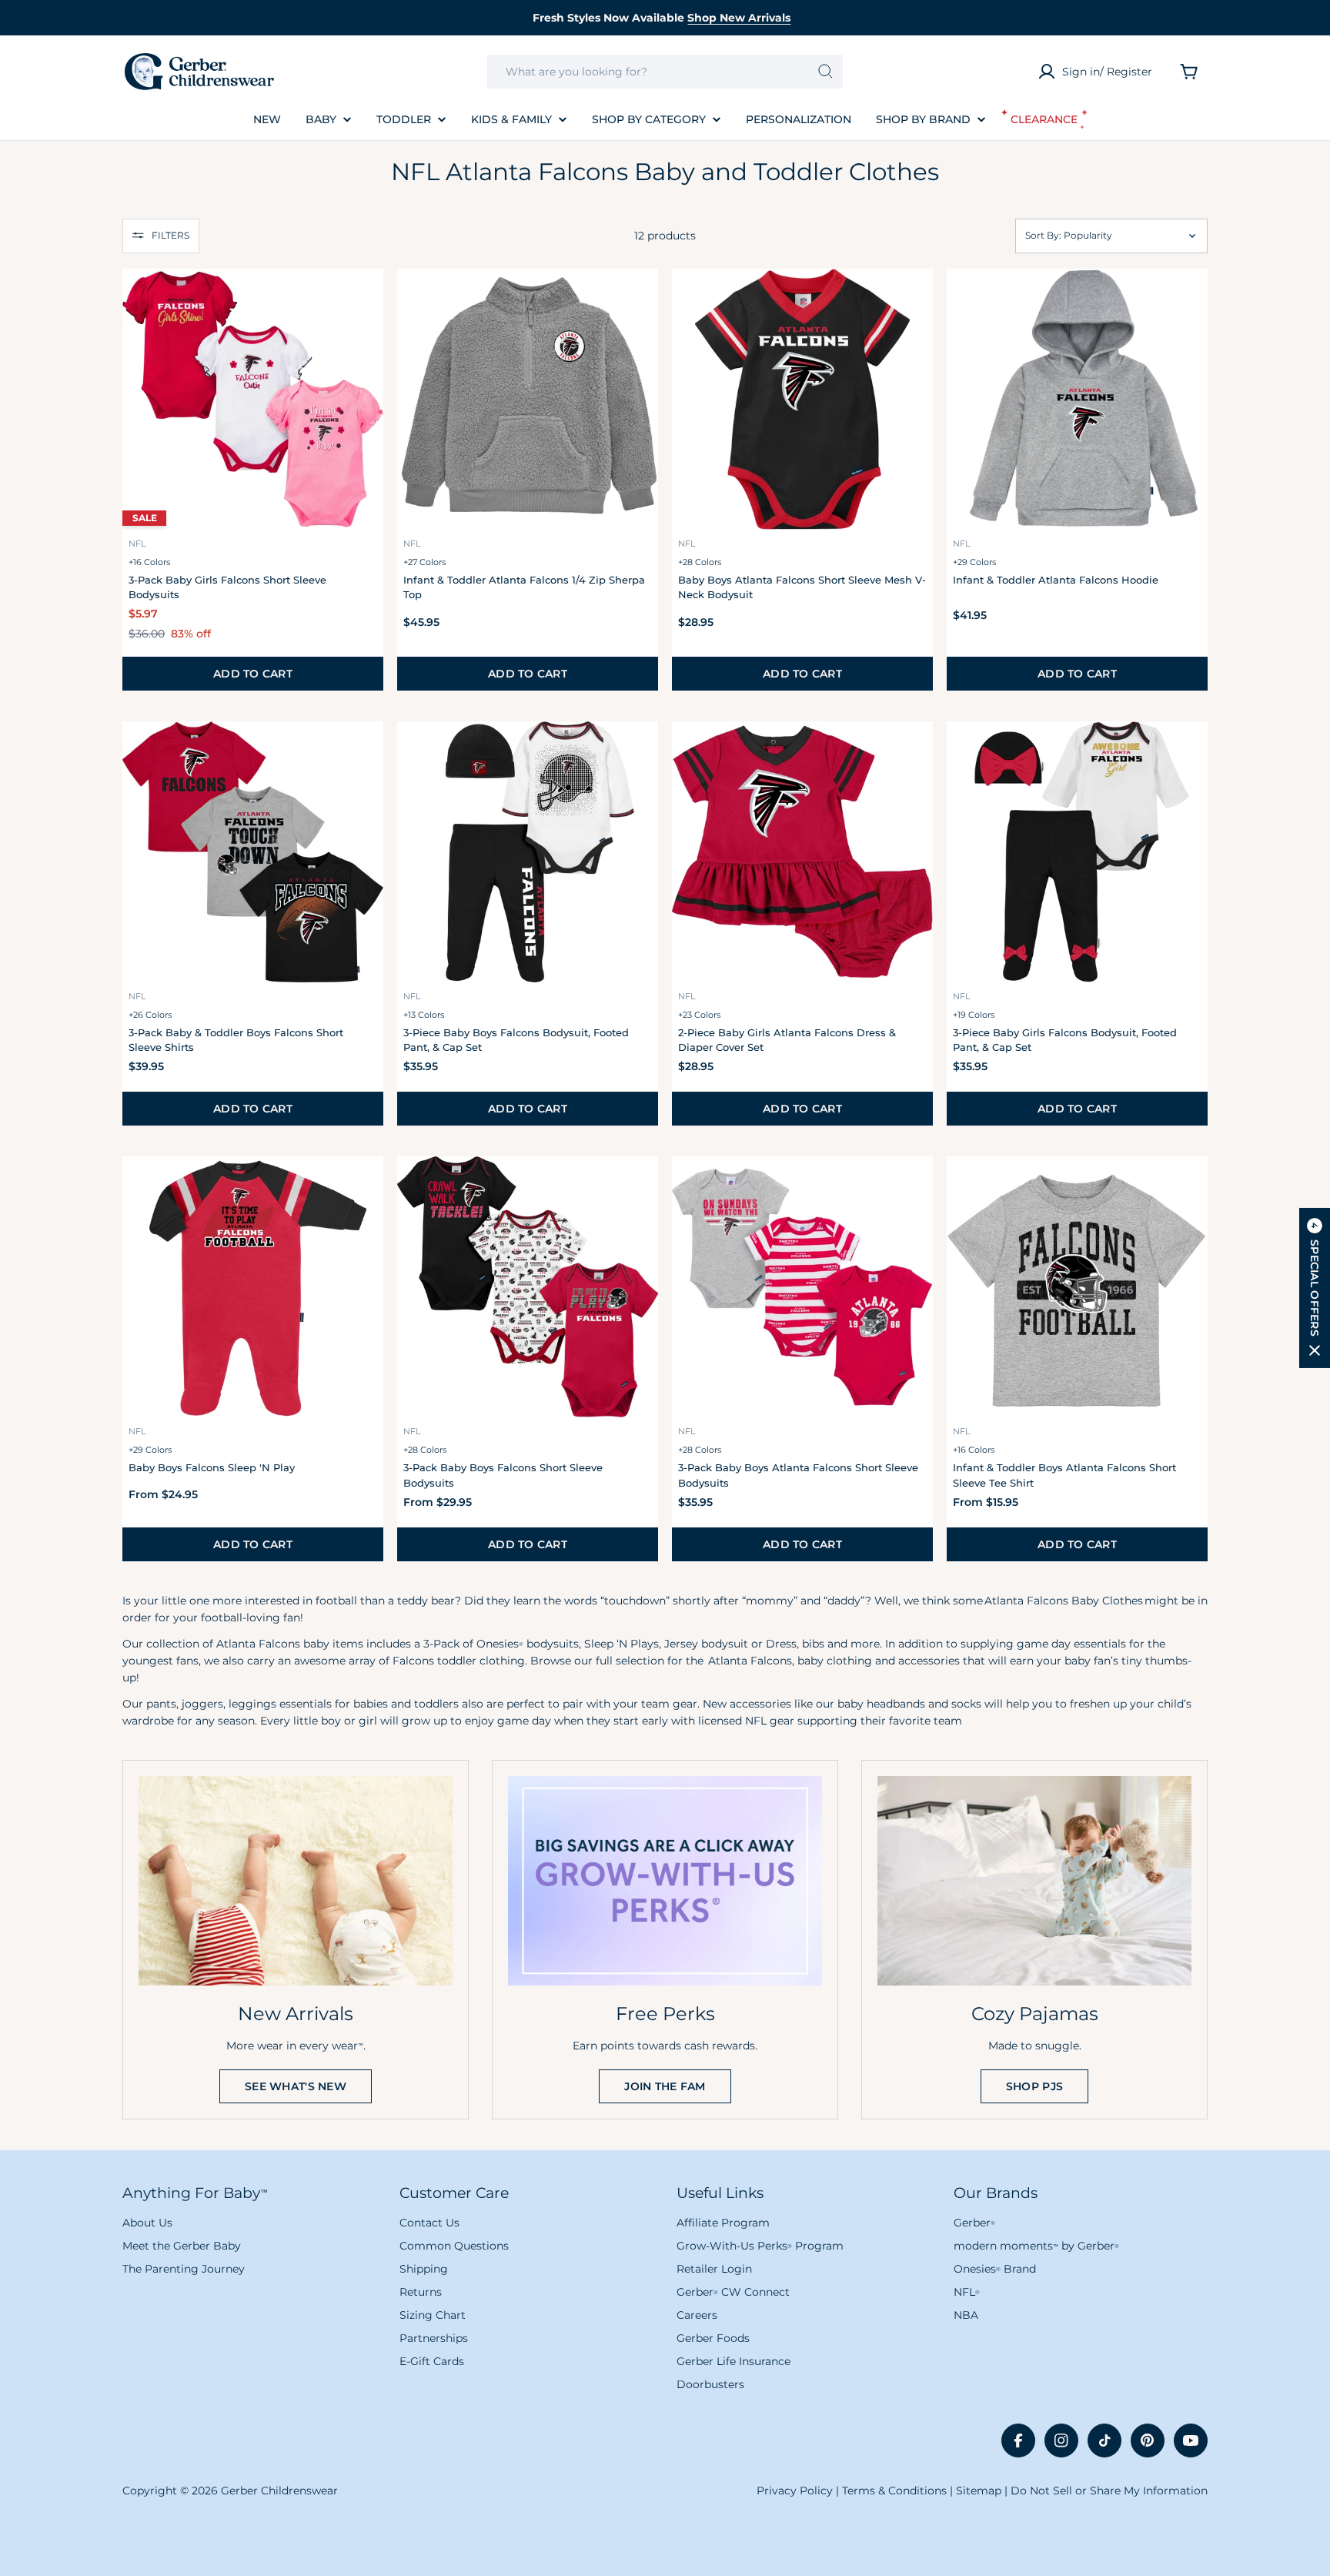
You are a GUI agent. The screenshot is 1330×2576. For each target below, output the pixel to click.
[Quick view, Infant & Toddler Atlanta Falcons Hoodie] (1187, 301)
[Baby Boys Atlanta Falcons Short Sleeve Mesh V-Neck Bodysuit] (802, 399)
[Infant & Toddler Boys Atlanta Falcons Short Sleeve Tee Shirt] (1077, 1287)
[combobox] (665, 72)
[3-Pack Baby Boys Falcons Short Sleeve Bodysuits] (528, 1287)
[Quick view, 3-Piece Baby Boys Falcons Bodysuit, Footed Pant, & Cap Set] (637, 754)
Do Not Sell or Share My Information (1109, 2491)
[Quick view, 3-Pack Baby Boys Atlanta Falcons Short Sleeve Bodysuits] (912, 1189)
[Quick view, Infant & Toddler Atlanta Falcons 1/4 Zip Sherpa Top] (637, 301)
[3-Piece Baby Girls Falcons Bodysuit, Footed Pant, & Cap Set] (1077, 852)
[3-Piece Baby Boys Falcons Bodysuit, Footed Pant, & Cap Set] (528, 852)
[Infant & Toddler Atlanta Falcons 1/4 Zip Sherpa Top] (528, 399)
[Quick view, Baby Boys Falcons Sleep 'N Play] (363, 1189)
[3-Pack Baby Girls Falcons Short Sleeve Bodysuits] (253, 399)
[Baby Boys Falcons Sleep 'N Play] (253, 1287)
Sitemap (979, 2491)
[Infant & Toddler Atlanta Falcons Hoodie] (1077, 399)
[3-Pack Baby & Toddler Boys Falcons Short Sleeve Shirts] (253, 852)
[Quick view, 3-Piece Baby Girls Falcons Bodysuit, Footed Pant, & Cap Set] (1187, 754)
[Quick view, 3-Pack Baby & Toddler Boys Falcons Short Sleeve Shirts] (363, 754)
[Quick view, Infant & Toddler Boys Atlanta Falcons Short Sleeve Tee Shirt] (1187, 1189)
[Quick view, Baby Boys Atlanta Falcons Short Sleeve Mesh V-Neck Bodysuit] (912, 301)
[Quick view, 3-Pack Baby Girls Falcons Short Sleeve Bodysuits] (363, 301)
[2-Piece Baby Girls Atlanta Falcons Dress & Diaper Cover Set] (802, 852)
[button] (161, 236)
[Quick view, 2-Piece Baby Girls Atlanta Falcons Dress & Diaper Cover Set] (912, 754)
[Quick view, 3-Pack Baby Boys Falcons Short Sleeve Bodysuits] (637, 1189)
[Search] (825, 72)
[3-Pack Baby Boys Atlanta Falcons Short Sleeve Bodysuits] (802, 1287)
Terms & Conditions (894, 2491)
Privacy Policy (795, 2491)
